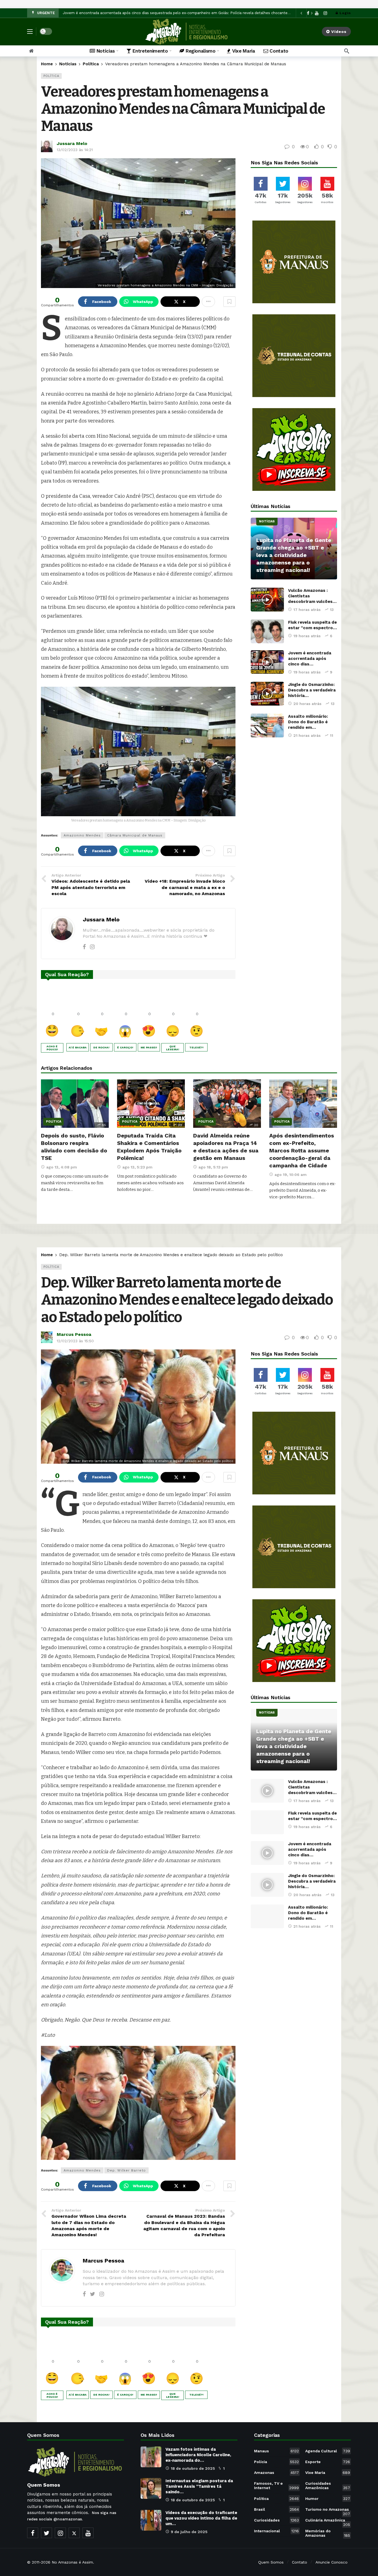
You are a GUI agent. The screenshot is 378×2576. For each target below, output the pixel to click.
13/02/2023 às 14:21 (75, 150)
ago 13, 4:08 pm (62, 1167)
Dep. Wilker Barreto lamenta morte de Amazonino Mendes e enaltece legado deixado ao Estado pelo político (187, 1300)
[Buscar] (347, 51)
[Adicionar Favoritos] (229, 302)
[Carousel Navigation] (306, 13)
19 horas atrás (307, 636)
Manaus (276, 2451)
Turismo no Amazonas (328, 2510)
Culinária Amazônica (328, 2521)
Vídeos (339, 32)
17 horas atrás (307, 610)
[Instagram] (325, 13)
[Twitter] (93, 2294)
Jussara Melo (72, 143)
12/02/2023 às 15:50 (75, 1341)
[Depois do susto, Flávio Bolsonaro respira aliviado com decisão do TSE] (75, 1104)
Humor (328, 2499)
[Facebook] (84, 947)
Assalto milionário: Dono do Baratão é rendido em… (308, 722)
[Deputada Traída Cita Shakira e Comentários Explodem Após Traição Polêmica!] (151, 1104)
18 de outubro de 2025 (193, 2468)
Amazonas (276, 2473)
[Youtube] (88, 2533)
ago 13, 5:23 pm (137, 1167)
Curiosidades (276, 2520)
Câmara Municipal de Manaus (135, 835)
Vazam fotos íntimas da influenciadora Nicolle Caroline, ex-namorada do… (198, 2455)
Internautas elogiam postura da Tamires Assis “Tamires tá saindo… (199, 2486)
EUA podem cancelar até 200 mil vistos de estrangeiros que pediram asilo (128, 13)
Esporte (328, 2462)
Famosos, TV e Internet (276, 2486)
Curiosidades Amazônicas (328, 2486)
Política (51, 76)
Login (345, 13)
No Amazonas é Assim (72, 2562)
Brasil (276, 2509)
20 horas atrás (307, 704)
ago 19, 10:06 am (291, 1175)
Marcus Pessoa (74, 1334)
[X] (74, 2533)
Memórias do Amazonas (328, 2533)
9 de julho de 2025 (189, 2532)
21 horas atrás (307, 735)
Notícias (267, 521)
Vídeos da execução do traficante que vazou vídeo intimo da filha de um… (201, 2518)
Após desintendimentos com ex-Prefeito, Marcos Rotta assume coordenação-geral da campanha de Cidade (302, 1150)
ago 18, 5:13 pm (213, 1167)
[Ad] (294, 262)
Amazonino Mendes (82, 835)
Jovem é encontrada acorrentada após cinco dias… (310, 659)
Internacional (276, 2531)
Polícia (276, 2462)
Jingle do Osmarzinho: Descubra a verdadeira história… (312, 690)
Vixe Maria (328, 2473)
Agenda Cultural (328, 2451)
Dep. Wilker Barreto (126, 2170)
